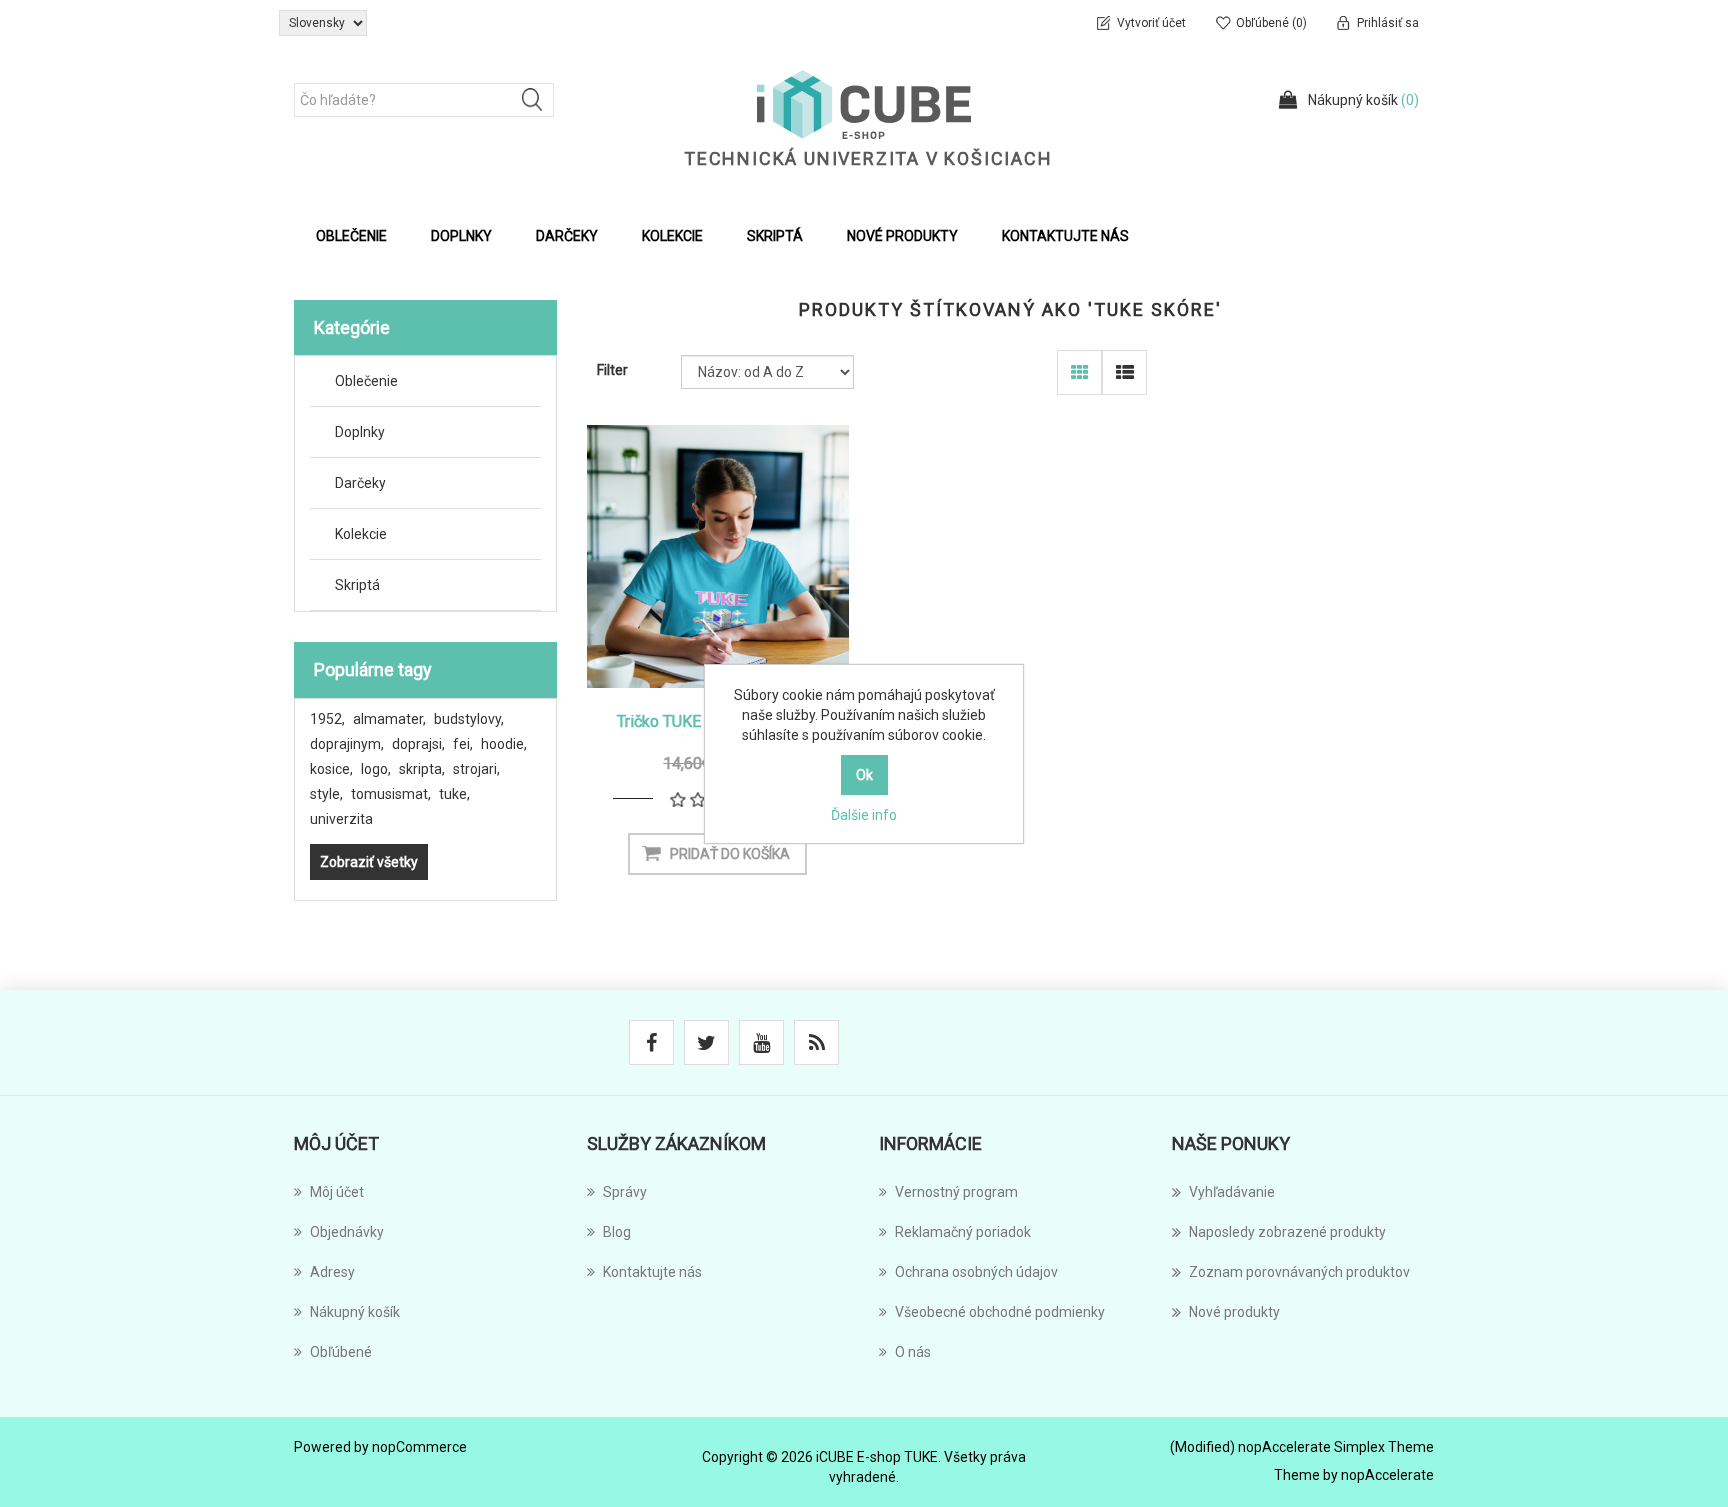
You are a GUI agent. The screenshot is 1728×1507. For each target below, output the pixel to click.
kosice (331, 769)
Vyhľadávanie (1232, 1192)
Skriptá (357, 585)
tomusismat (391, 794)
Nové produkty (902, 236)
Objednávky (347, 1232)
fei (463, 744)
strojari (476, 769)
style (326, 794)
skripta (422, 769)
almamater (389, 719)
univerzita (341, 819)
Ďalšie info (864, 815)
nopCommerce (419, 1447)
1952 (327, 719)
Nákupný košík (355, 1312)
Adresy (332, 1272)
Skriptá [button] (775, 236)
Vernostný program (956, 1192)
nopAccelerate (1387, 1475)
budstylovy (469, 719)
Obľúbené (341, 1352)
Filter (612, 370)
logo (376, 769)
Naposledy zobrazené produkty (1287, 1232)
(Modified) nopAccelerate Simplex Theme (1302, 1447)
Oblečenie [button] (351, 236)
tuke (454, 794)
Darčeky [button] (567, 236)
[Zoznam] (1124, 372)
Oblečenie (366, 381)
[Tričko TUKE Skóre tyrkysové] (718, 556)
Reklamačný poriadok (963, 1232)
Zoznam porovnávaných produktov (1299, 1272)
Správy (625, 1192)
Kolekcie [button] (672, 236)
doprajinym (347, 744)
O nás (913, 1352)
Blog (617, 1232)
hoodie (504, 744)
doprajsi (418, 744)
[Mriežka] (1079, 372)
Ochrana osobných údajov (976, 1272)
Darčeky (360, 483)
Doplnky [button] (461, 236)
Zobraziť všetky (369, 862)
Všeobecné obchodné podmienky (1000, 1312)
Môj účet (337, 1192)
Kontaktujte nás (1065, 236)
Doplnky (360, 432)
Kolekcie (361, 534)
